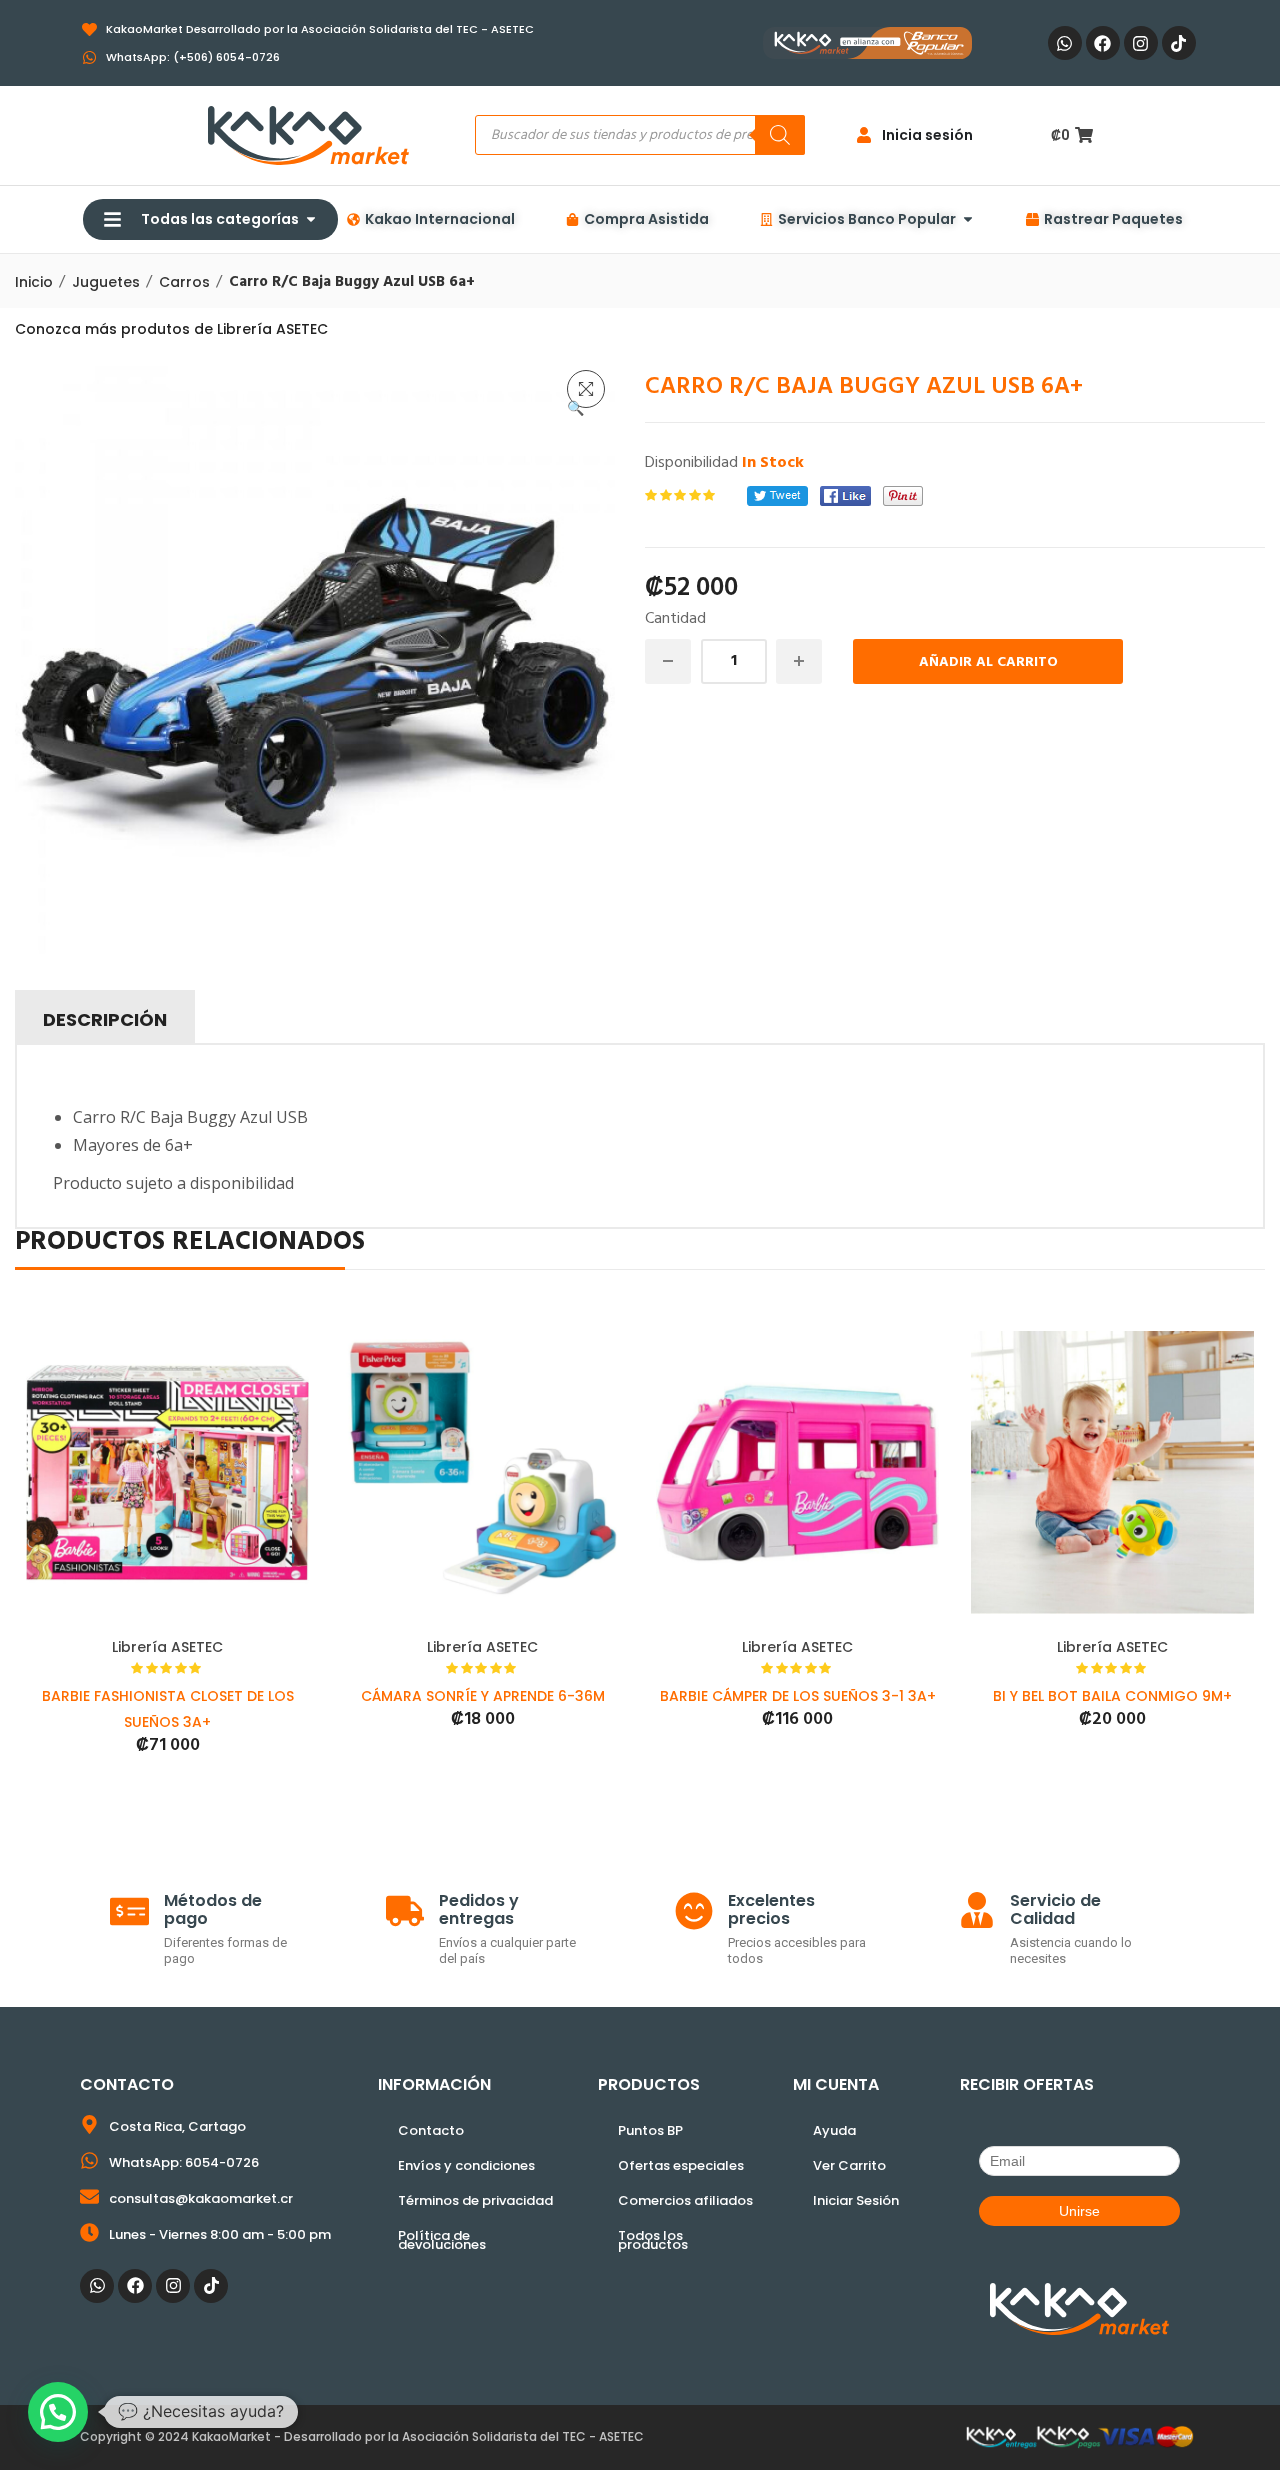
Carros (184, 282)
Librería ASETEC (167, 1647)
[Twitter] (777, 496)
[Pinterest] (903, 496)
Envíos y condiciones (466, 2165)
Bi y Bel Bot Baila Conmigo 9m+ (1112, 1696)
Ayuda (834, 2130)
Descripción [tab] (105, 1019)
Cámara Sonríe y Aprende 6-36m (483, 1696)
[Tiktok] (1179, 43)
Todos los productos (653, 2240)
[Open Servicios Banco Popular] (968, 219)
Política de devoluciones (442, 2240)
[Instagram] (1141, 43)
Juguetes (106, 282)
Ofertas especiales (681, 2165)
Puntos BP (650, 2130)
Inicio (34, 282)
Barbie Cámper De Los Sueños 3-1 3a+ (798, 1696)
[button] (586, 389)
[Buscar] (780, 135)
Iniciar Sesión (856, 2200)
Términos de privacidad (475, 2200)
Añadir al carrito (988, 662)
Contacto (431, 2130)
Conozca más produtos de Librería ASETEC (171, 329)
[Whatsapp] (1065, 43)
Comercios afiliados (685, 2200)
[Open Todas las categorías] (311, 219)
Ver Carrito (849, 2165)
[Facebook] (1103, 43)
